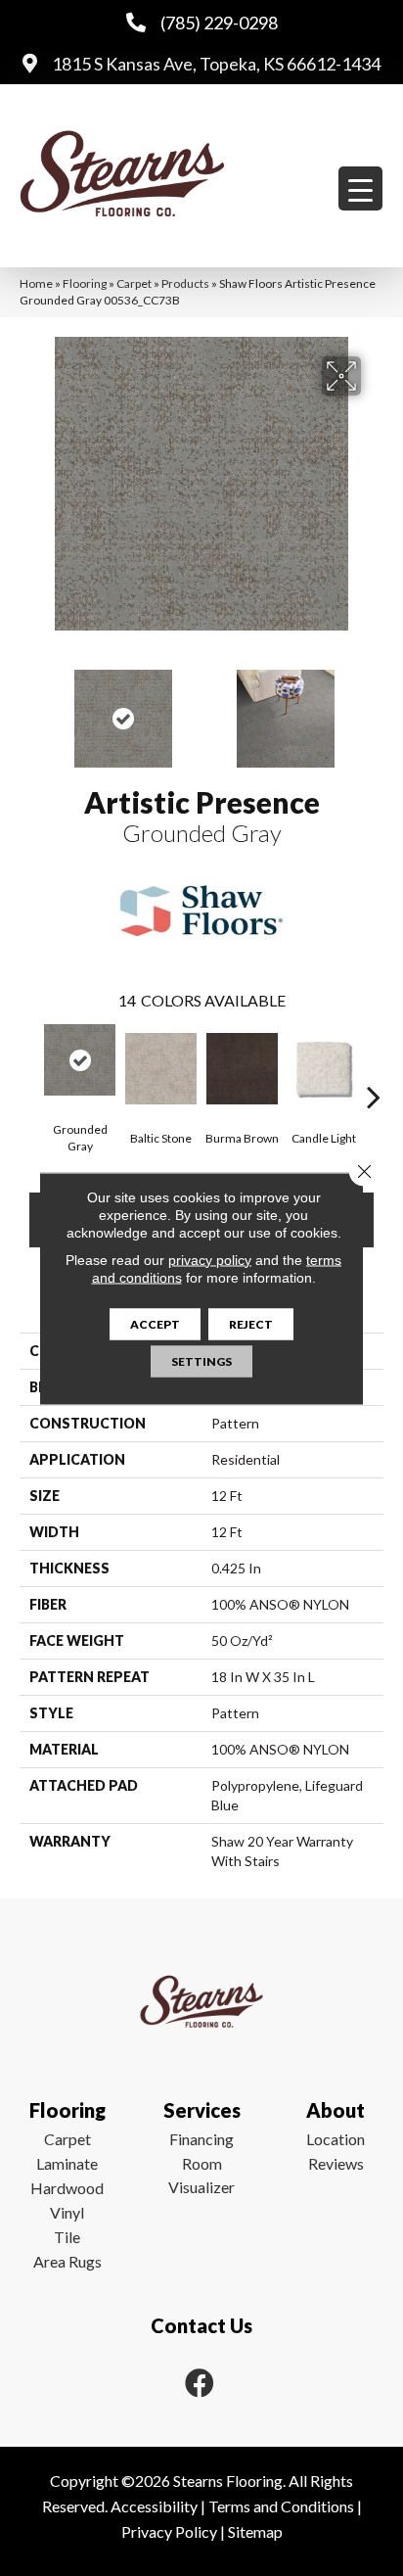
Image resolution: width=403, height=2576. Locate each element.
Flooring (85, 283)
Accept (155, 1323)
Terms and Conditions (281, 2506)
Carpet (134, 283)
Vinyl (67, 2212)
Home (36, 283)
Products (185, 283)
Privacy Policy (169, 2531)
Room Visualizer (201, 2175)
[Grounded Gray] (80, 1060)
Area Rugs (67, 2261)
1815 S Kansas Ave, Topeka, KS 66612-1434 (216, 64)
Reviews (336, 2163)
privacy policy (210, 1259)
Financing (201, 2139)
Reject (251, 1323)
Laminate (67, 2163)
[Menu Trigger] (360, 188)
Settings (201, 1360)
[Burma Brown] (242, 1069)
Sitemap (255, 2531)
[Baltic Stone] (161, 1069)
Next (374, 709)
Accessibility (154, 2506)
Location (336, 2139)
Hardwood (67, 2188)
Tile (67, 2237)
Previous (29, 709)
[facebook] (200, 2383)
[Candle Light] (323, 1069)
